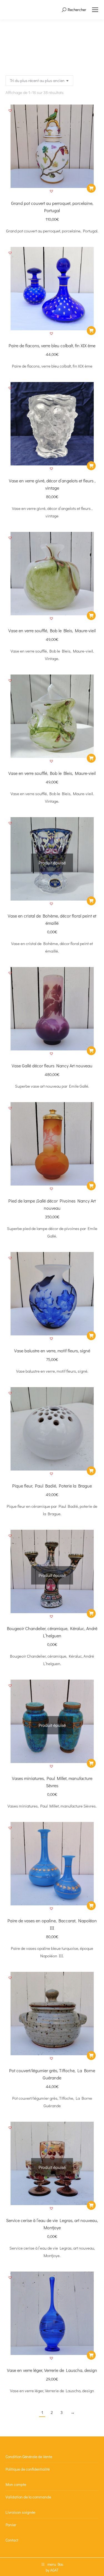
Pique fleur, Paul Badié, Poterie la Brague (52, 1486)
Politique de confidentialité (28, 2469)
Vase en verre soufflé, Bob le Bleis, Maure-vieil (52, 630)
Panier (11, 2525)
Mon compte (16, 2484)
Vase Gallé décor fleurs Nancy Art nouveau (52, 1066)
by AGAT (52, 2570)
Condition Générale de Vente (29, 2457)
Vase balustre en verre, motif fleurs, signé (52, 1351)
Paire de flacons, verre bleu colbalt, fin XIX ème (52, 345)
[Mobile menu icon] (95, 10)
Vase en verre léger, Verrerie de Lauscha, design (52, 2370)
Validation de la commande (28, 2497)
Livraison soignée (20, 2512)
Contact (12, 2540)
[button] (52, 192)
